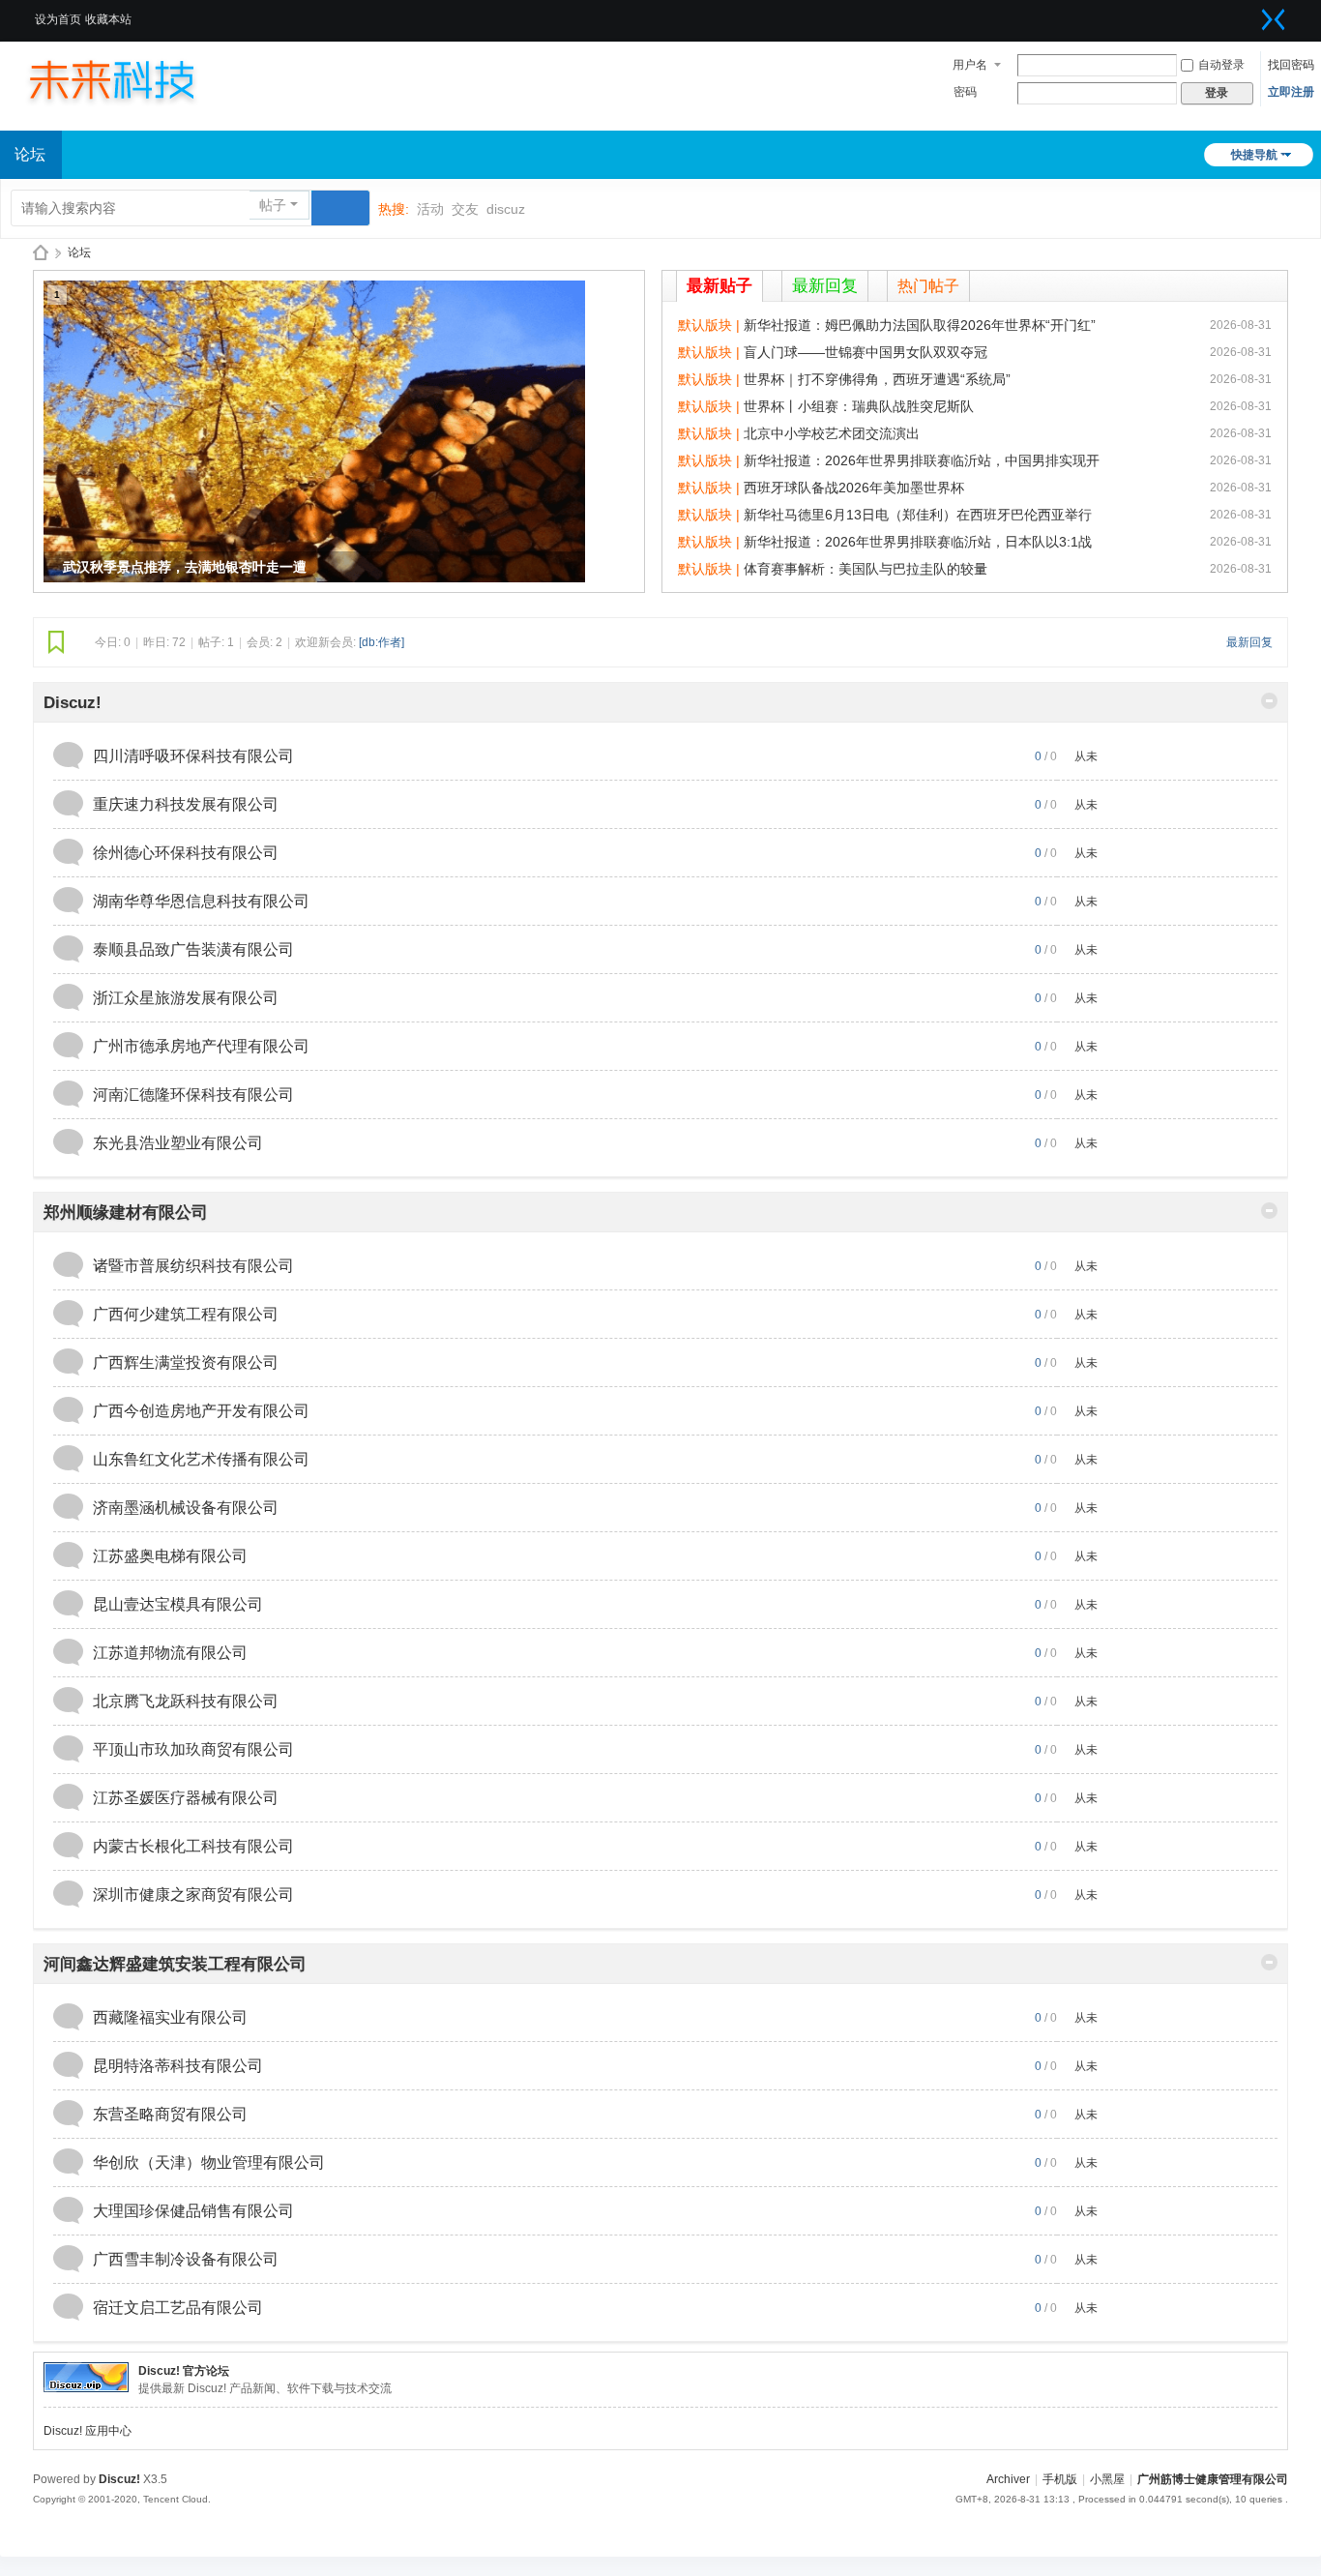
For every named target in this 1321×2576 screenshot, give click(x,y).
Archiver (1008, 2479)
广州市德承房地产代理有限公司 (201, 1046)
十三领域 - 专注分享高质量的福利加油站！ (41, 253)
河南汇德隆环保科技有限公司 (193, 1095)
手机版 (1060, 2479)
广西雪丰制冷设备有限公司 (186, 2259)
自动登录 (1221, 65)
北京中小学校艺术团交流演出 (832, 433)
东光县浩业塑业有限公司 (178, 1143)
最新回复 (825, 286)
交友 (465, 209)
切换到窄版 (1274, 19)
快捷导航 (1254, 155)
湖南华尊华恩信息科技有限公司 (201, 901)
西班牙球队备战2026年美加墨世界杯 (854, 488)
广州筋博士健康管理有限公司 (1213, 2479)
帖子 (273, 205)
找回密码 (1291, 65)
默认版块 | (711, 325)
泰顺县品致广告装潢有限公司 (193, 949)
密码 (965, 92)
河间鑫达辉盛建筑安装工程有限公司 (175, 1964)
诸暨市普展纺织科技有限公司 (193, 1266)
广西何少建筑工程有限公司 (186, 1314)
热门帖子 (928, 286)
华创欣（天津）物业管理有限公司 (209, 2162)
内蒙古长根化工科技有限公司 (193, 1846)
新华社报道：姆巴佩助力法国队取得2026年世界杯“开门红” (920, 325)
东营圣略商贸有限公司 (170, 2114)
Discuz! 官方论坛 (184, 2371)
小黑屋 (1107, 2479)
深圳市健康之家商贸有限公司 (193, 1895)
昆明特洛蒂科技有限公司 (178, 2066)
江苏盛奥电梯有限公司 (170, 1556)
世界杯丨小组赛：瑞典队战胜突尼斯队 (859, 406)
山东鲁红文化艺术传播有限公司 (201, 1459)
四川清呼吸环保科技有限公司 (193, 756)
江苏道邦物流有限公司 (170, 1653)
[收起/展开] (1269, 701)
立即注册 (1291, 92)
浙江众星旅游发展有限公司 (186, 998)
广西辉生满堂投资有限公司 (186, 1362)
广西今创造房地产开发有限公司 (201, 1411)
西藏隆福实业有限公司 (170, 2017)
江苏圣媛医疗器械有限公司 (186, 1798)
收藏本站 (108, 19)
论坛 (79, 252)
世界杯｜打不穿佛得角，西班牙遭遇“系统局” (877, 379)
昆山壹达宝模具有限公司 (178, 1604)
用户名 (970, 65)
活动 (430, 209)
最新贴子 (719, 286)
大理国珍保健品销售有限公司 (193, 2211)
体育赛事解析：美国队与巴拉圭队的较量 (866, 569)
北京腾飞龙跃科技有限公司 (186, 1701)
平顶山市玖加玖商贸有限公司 (193, 1749)
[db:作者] (382, 642)
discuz (506, 209)
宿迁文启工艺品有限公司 (178, 2308)
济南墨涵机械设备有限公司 (186, 1508)
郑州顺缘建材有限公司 (126, 1213)
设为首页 (58, 19)
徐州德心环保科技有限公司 (186, 853)
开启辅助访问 (1249, 14)
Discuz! (73, 703)
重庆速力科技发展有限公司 (186, 804)
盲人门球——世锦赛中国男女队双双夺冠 (866, 352)
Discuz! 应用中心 (88, 2431)
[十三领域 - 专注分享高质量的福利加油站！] (131, 79)
